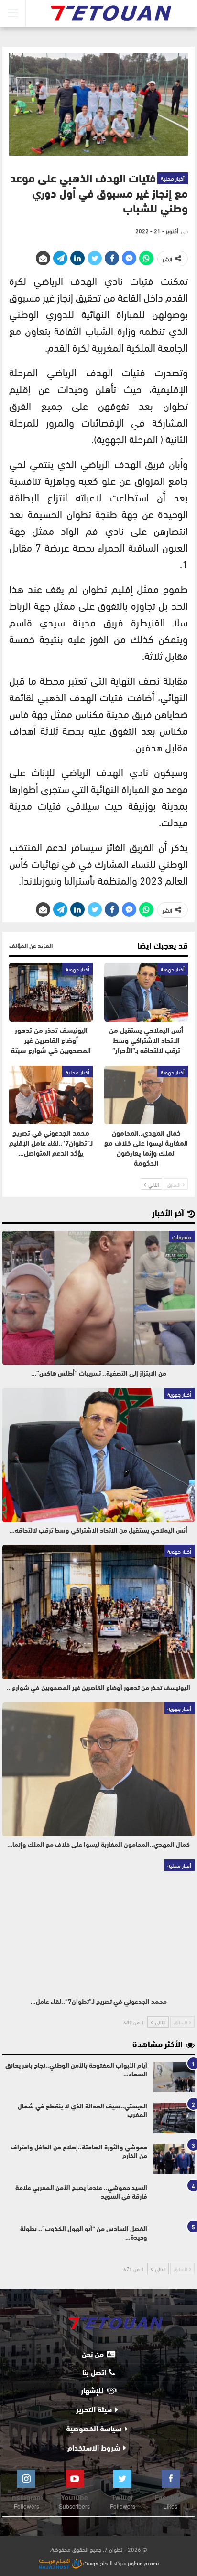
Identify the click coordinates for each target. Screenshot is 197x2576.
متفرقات (182, 1236)
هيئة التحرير (94, 2410)
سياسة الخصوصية (94, 2430)
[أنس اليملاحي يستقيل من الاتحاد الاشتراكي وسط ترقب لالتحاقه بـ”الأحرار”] (146, 992)
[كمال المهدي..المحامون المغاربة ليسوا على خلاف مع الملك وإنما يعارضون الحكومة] (146, 1095)
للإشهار (92, 2391)
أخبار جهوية (173, 969)
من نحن (93, 2355)
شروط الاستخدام (94, 2449)
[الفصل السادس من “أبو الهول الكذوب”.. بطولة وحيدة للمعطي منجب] (174, 2241)
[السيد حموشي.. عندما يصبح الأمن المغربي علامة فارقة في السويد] (174, 2200)
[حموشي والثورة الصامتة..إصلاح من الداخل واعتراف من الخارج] (174, 2159)
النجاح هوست (97, 2562)
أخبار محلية (173, 178)
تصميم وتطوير (143, 2562)
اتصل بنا (94, 2373)
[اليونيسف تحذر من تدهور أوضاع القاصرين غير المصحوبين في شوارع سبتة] (51, 992)
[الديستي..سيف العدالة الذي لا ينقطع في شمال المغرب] (174, 2118)
